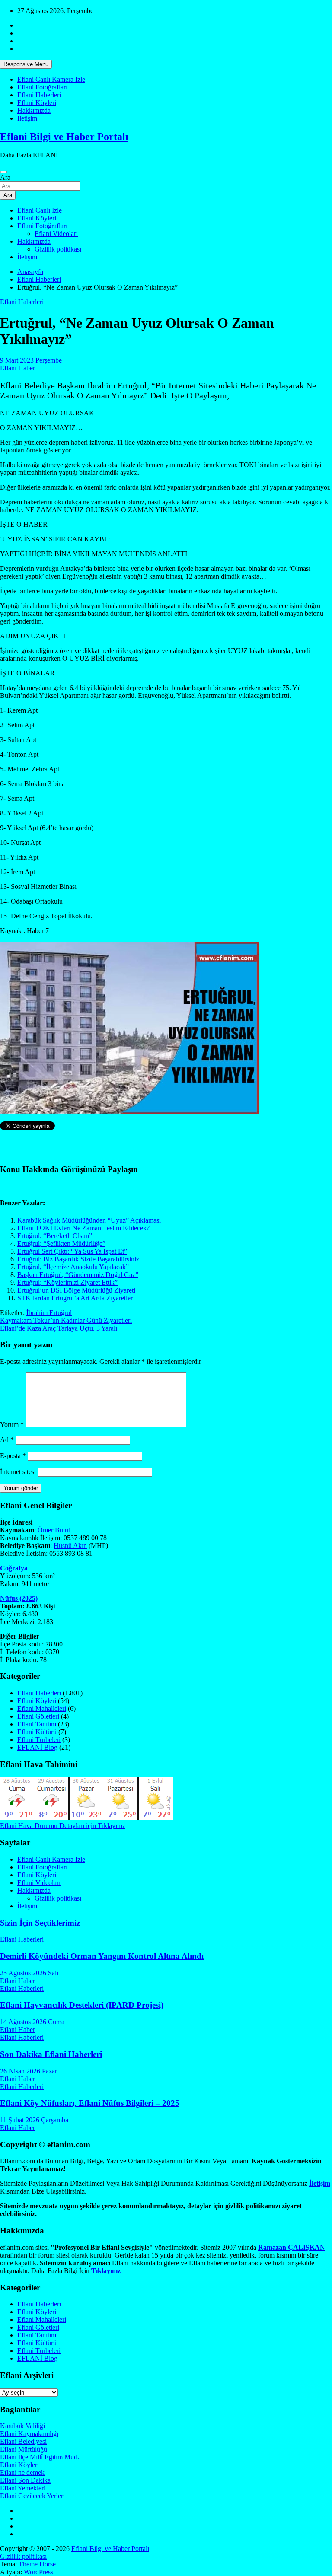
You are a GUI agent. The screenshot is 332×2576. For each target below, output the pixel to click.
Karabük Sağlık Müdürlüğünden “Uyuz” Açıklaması (89, 1220)
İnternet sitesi (18, 1472)
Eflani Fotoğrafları (42, 87)
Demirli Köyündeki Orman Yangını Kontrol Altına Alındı (102, 1956)
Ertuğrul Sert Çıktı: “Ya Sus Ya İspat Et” (72, 1251)
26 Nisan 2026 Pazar (29, 2071)
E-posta (13, 1456)
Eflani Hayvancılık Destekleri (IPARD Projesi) (82, 2005)
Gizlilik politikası (58, 249)
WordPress (38, 2572)
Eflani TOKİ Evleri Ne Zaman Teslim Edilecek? (83, 1228)
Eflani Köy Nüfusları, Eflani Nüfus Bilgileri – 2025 (90, 2103)
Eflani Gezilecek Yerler (32, 2496)
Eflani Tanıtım (37, 1724)
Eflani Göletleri (38, 1716)
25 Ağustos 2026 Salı (29, 1973)
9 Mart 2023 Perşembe (31, 360)
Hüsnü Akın (70, 1546)
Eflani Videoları (56, 234)
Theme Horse (37, 2564)
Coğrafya (14, 1568)
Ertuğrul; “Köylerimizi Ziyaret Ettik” (67, 1282)
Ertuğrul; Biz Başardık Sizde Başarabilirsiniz (78, 1259)
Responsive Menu (26, 64)
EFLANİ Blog (37, 1747)
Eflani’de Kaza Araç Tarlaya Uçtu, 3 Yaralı (59, 1328)
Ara (5, 177)
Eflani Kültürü (37, 1732)
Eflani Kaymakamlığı (29, 2434)
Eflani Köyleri (37, 103)
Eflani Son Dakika (25, 2480)
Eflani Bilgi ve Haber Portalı (64, 137)
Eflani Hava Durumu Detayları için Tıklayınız (63, 1826)
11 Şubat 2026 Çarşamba (34, 2120)
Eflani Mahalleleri (42, 1708)
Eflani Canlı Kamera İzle (51, 79)
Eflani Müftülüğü (24, 2449)
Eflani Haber (18, 368)
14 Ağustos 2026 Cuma (32, 2022)
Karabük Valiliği (22, 2426)
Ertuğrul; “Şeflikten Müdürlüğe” (61, 1243)
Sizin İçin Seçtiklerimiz (40, 1923)
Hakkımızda (34, 110)
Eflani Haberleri (39, 95)
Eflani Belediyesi (23, 2441)
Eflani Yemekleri (23, 2488)
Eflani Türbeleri (39, 1740)
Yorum (12, 1425)
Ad (7, 1440)
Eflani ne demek (22, 2473)
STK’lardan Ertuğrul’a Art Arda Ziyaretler (75, 1298)
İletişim (27, 118)
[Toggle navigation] (3, 172)
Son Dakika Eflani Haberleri (51, 2054)
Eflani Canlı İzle (40, 210)
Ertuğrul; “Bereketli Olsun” (55, 1236)
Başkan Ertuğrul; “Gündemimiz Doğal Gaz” (78, 1275)
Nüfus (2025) (19, 1598)
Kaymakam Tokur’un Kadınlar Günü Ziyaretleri (66, 1320)
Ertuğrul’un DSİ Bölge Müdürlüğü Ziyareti (76, 1290)
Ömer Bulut (54, 1530)
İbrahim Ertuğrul (49, 1313)
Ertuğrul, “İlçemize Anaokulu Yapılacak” (73, 1267)
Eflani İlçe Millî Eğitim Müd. (40, 2457)
